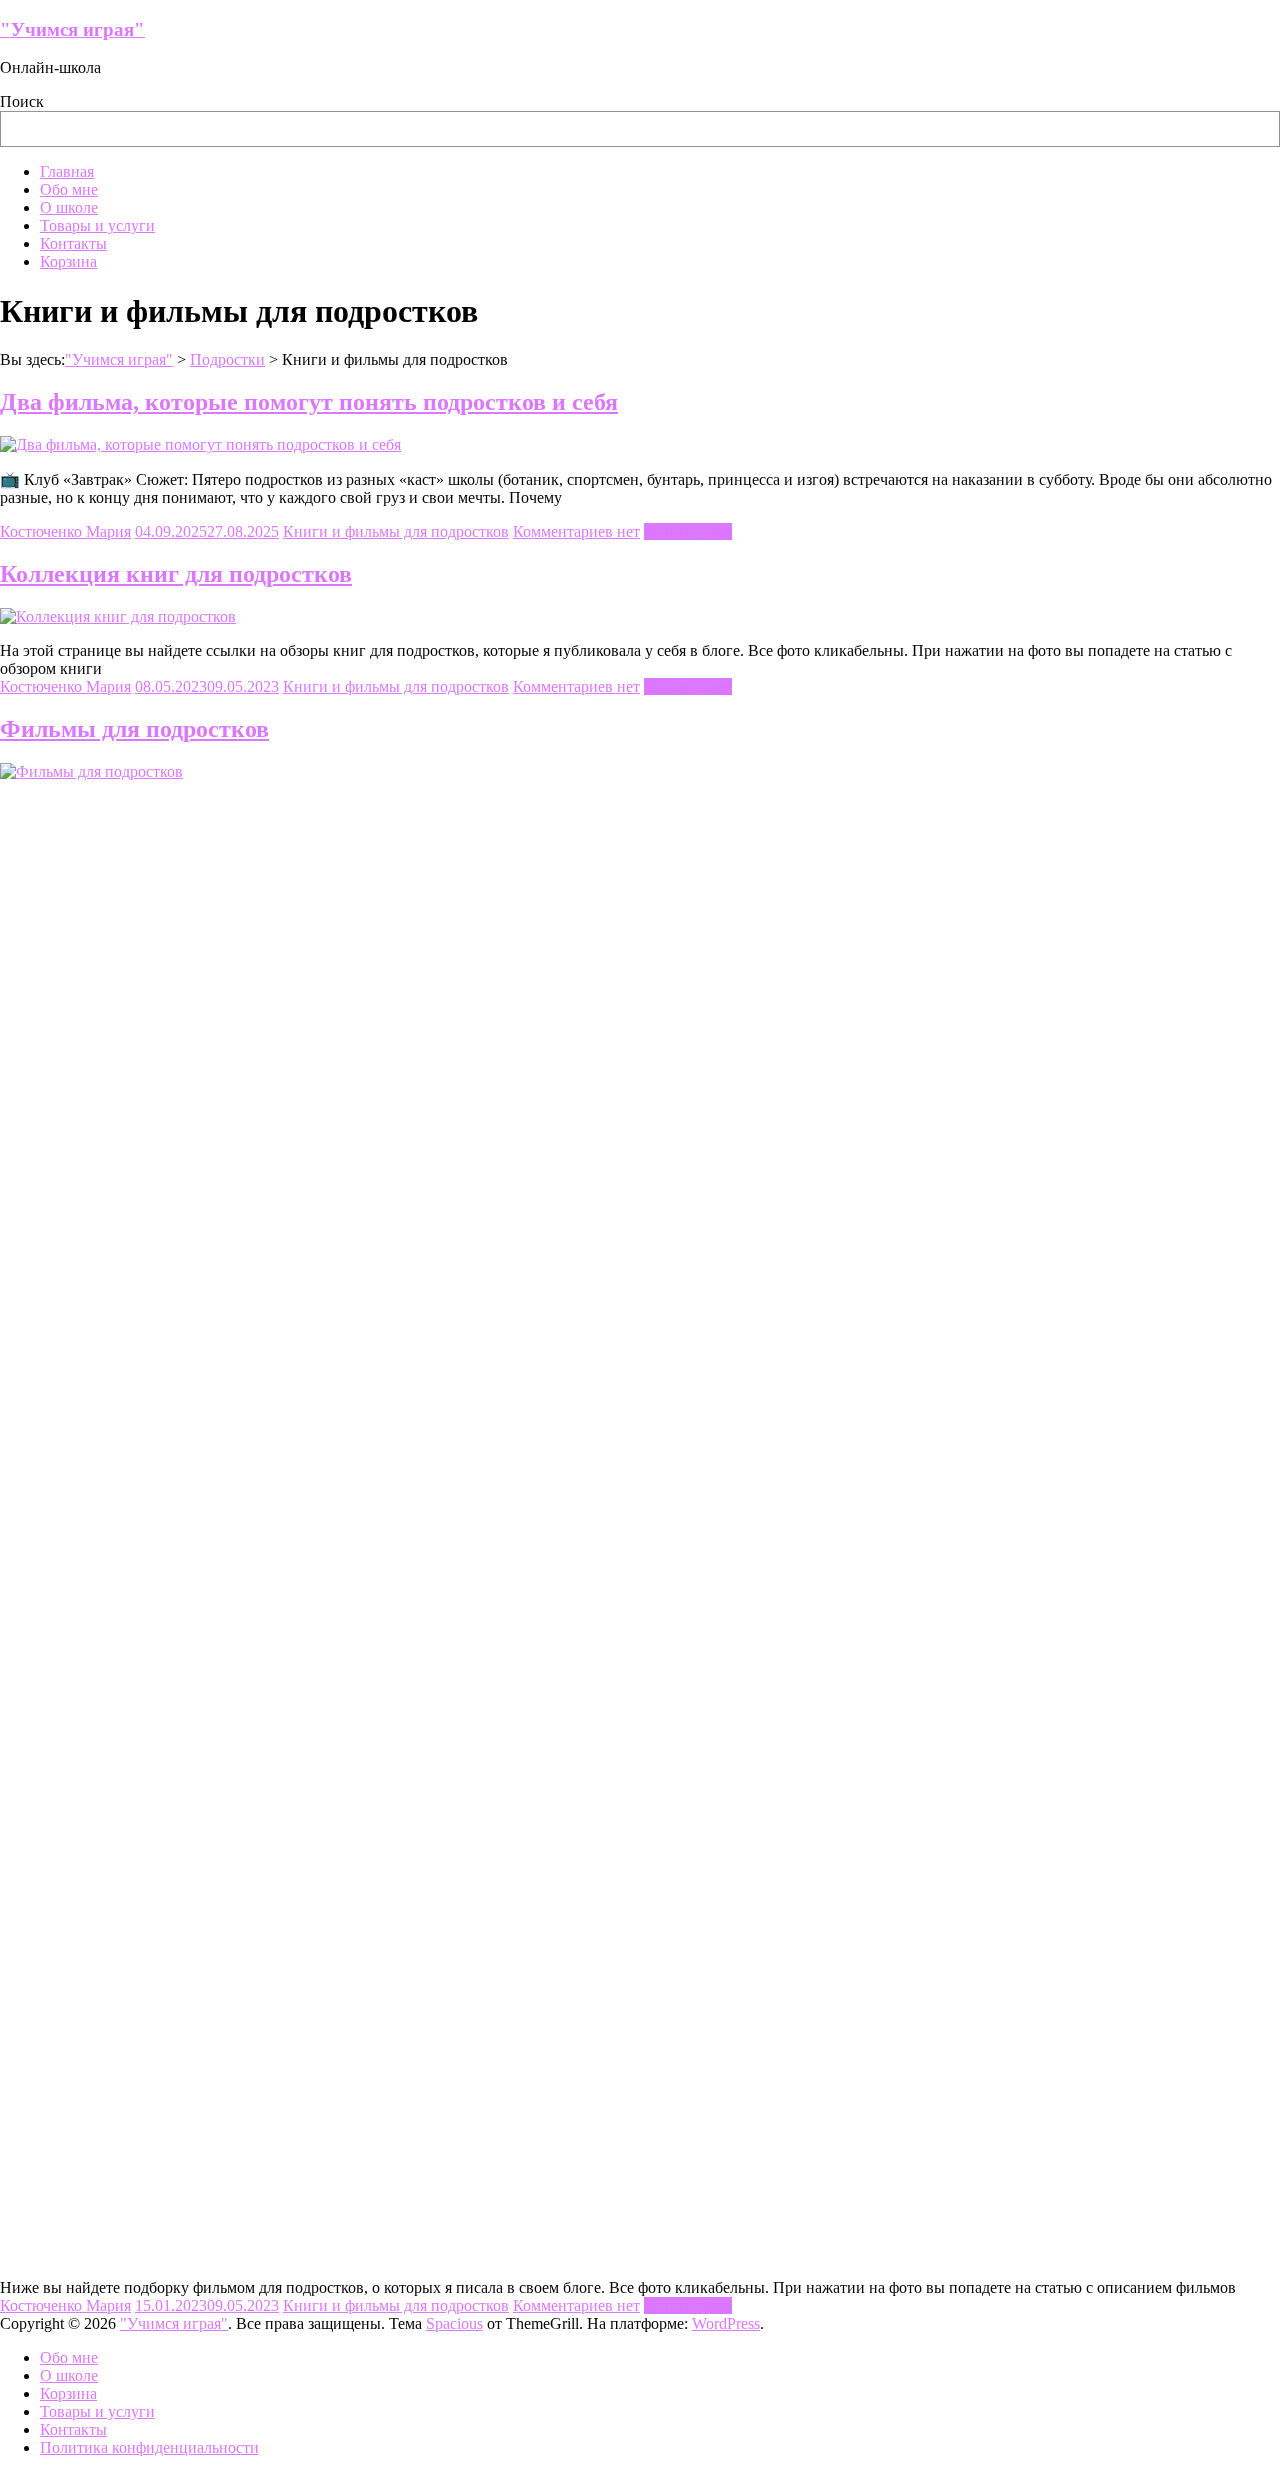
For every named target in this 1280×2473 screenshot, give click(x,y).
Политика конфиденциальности (149, 2447)
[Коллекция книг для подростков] (118, 616)
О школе (69, 207)
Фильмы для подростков (134, 729)
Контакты (73, 243)
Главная (67, 171)
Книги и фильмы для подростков (396, 531)
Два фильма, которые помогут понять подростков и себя (309, 402)
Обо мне (69, 189)
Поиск (22, 101)
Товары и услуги (97, 225)
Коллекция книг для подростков (176, 574)
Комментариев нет (576, 531)
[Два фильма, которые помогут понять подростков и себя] (200, 444)
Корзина (68, 261)
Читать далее (688, 531)
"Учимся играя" (72, 29)
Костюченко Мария (65, 531)
